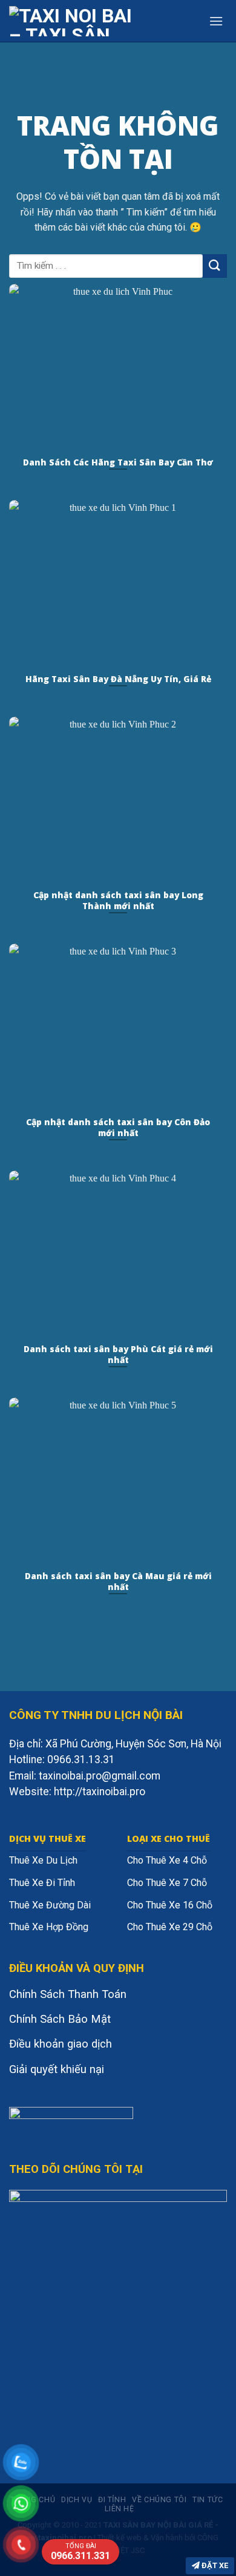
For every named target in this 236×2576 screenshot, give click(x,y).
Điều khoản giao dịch (61, 2044)
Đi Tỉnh (112, 2500)
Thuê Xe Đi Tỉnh (42, 1883)
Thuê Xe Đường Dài (50, 1905)
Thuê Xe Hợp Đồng (49, 1927)
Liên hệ (119, 2509)
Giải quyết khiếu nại (57, 2069)
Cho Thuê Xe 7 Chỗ (167, 1883)
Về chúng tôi (159, 2500)
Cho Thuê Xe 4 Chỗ (167, 1860)
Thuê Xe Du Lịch (43, 1860)
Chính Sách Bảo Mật (60, 2019)
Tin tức (208, 2500)
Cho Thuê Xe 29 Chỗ (170, 1927)
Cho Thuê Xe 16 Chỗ (170, 1905)
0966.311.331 (80, 2552)
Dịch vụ (77, 2500)
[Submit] (215, 266)
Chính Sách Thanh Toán (68, 1994)
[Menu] (216, 21)
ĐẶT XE (214, 2565)
